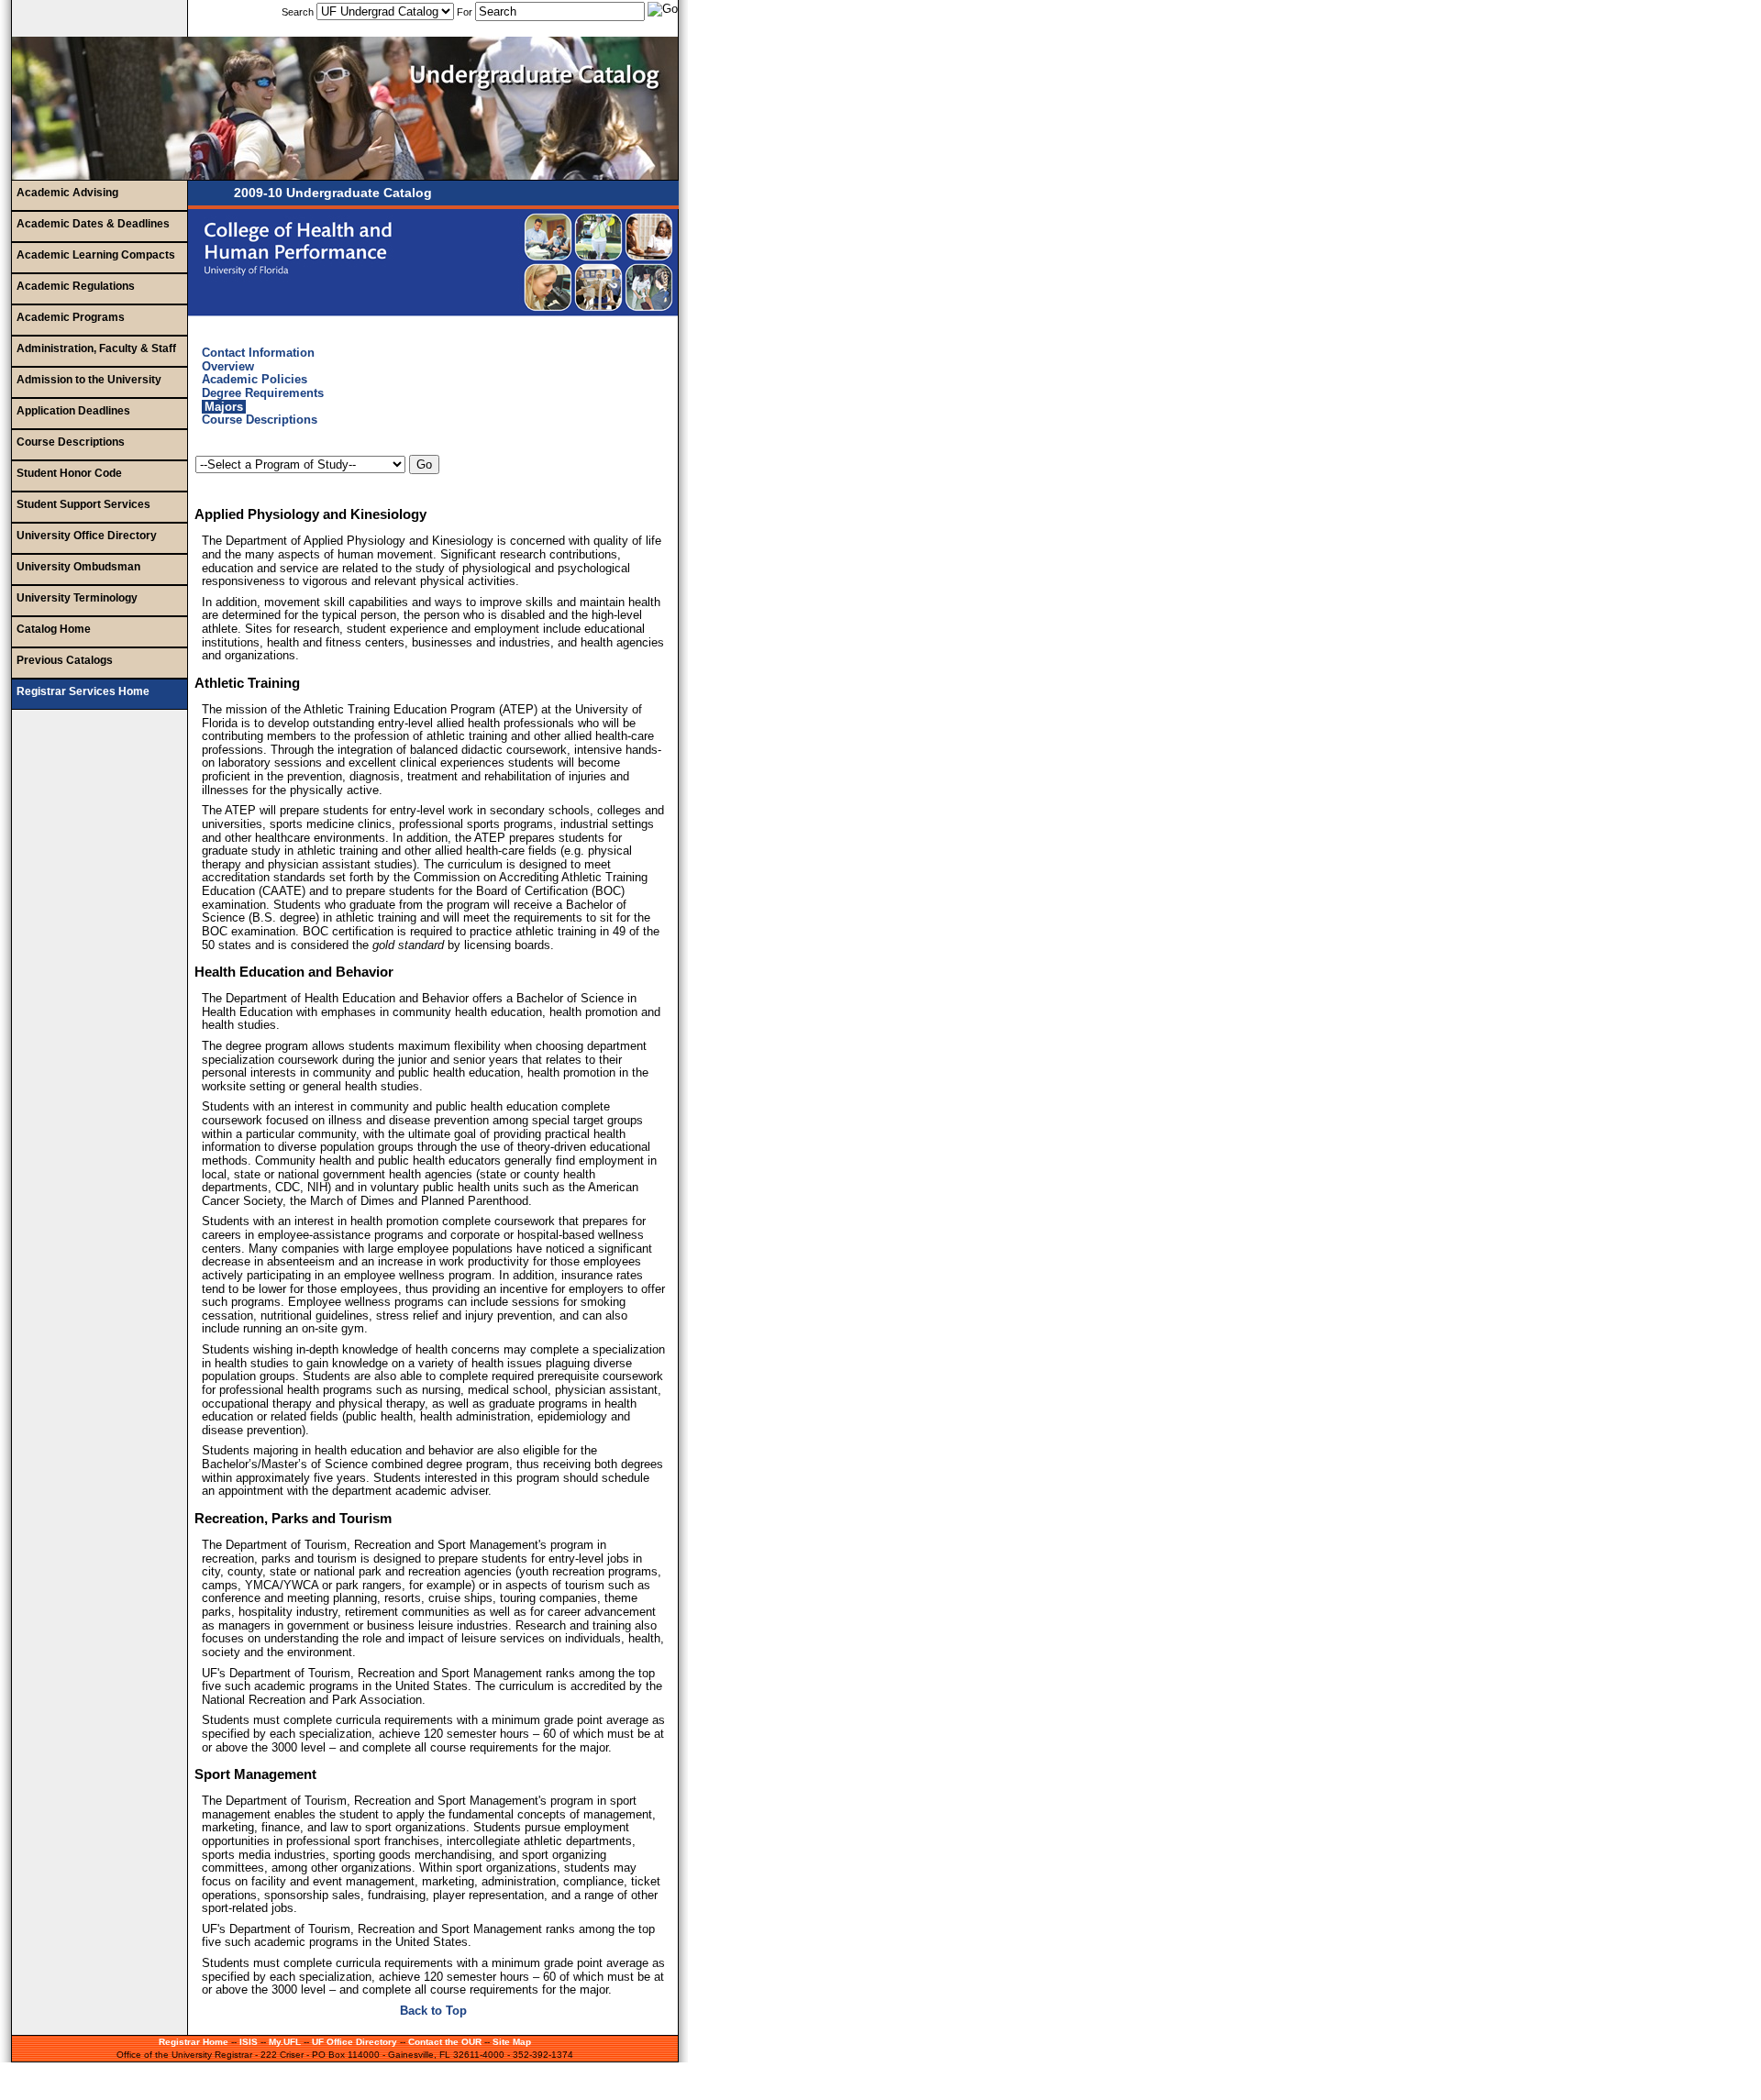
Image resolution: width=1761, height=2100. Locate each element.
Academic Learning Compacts (96, 255)
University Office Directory (87, 536)
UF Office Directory (354, 2042)
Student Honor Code (69, 473)
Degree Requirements (263, 393)
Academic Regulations (76, 286)
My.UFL (285, 2042)
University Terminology (77, 598)
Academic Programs (71, 317)
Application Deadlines (73, 411)
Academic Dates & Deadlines (93, 224)
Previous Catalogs (65, 660)
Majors (224, 407)
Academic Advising (67, 193)
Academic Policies (255, 379)
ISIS (249, 2042)
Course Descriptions (71, 442)
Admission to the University (89, 380)
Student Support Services (83, 504)
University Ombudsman (78, 567)
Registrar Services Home (83, 691)
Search (299, 12)
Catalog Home (54, 629)
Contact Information (258, 353)
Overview (228, 366)
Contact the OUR (445, 2042)
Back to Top (433, 2011)
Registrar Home (194, 2042)
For (465, 12)
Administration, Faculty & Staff (96, 348)
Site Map (512, 2042)
